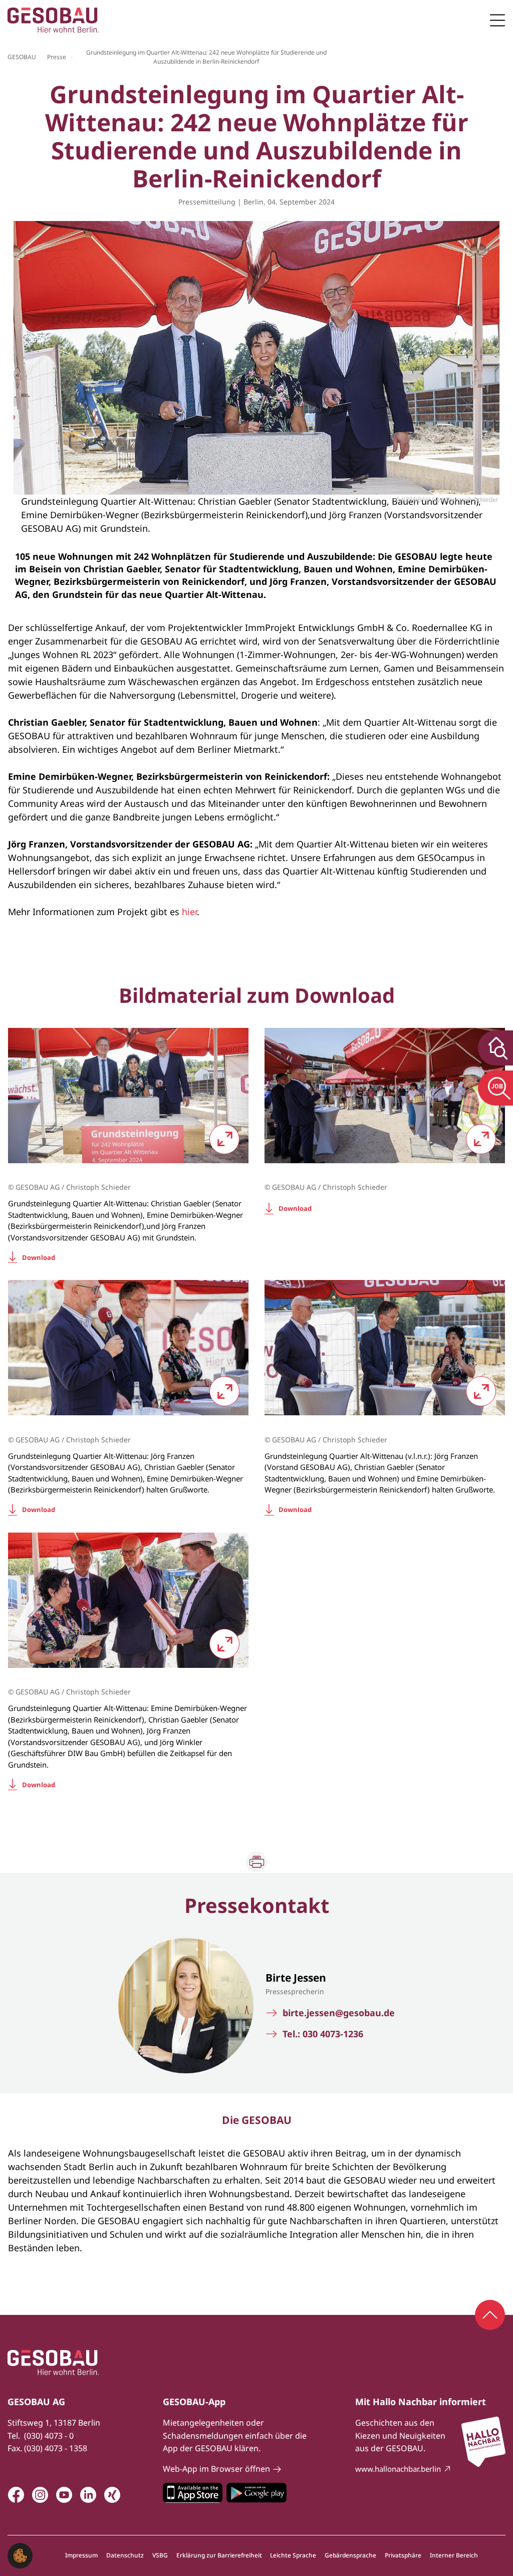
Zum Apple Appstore (193, 2493)
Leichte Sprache (293, 2555)
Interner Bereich (454, 2555)
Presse (57, 57)
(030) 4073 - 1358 (56, 2448)
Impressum (81, 2555)
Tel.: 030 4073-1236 (323, 2034)
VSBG (160, 2555)
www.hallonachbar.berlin (398, 2469)
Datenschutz (125, 2555)
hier (189, 912)
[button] (20, 2554)
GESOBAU (22, 57)
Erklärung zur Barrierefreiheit (219, 2555)
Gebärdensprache (350, 2555)
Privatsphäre (403, 2555)
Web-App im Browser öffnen (216, 2469)
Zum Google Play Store (256, 2493)
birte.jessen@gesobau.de (339, 2013)
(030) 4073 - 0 (49, 2436)
